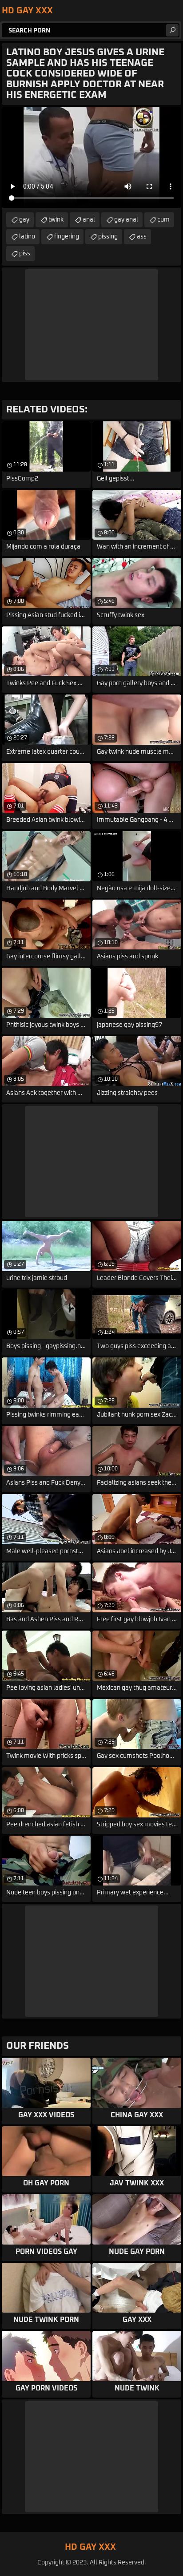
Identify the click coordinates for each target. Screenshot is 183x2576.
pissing (108, 237)
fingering (67, 237)
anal (89, 220)
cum (163, 220)
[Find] (172, 30)
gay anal (126, 220)
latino (27, 237)
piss (25, 254)
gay (24, 220)
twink (56, 220)
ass (142, 237)
